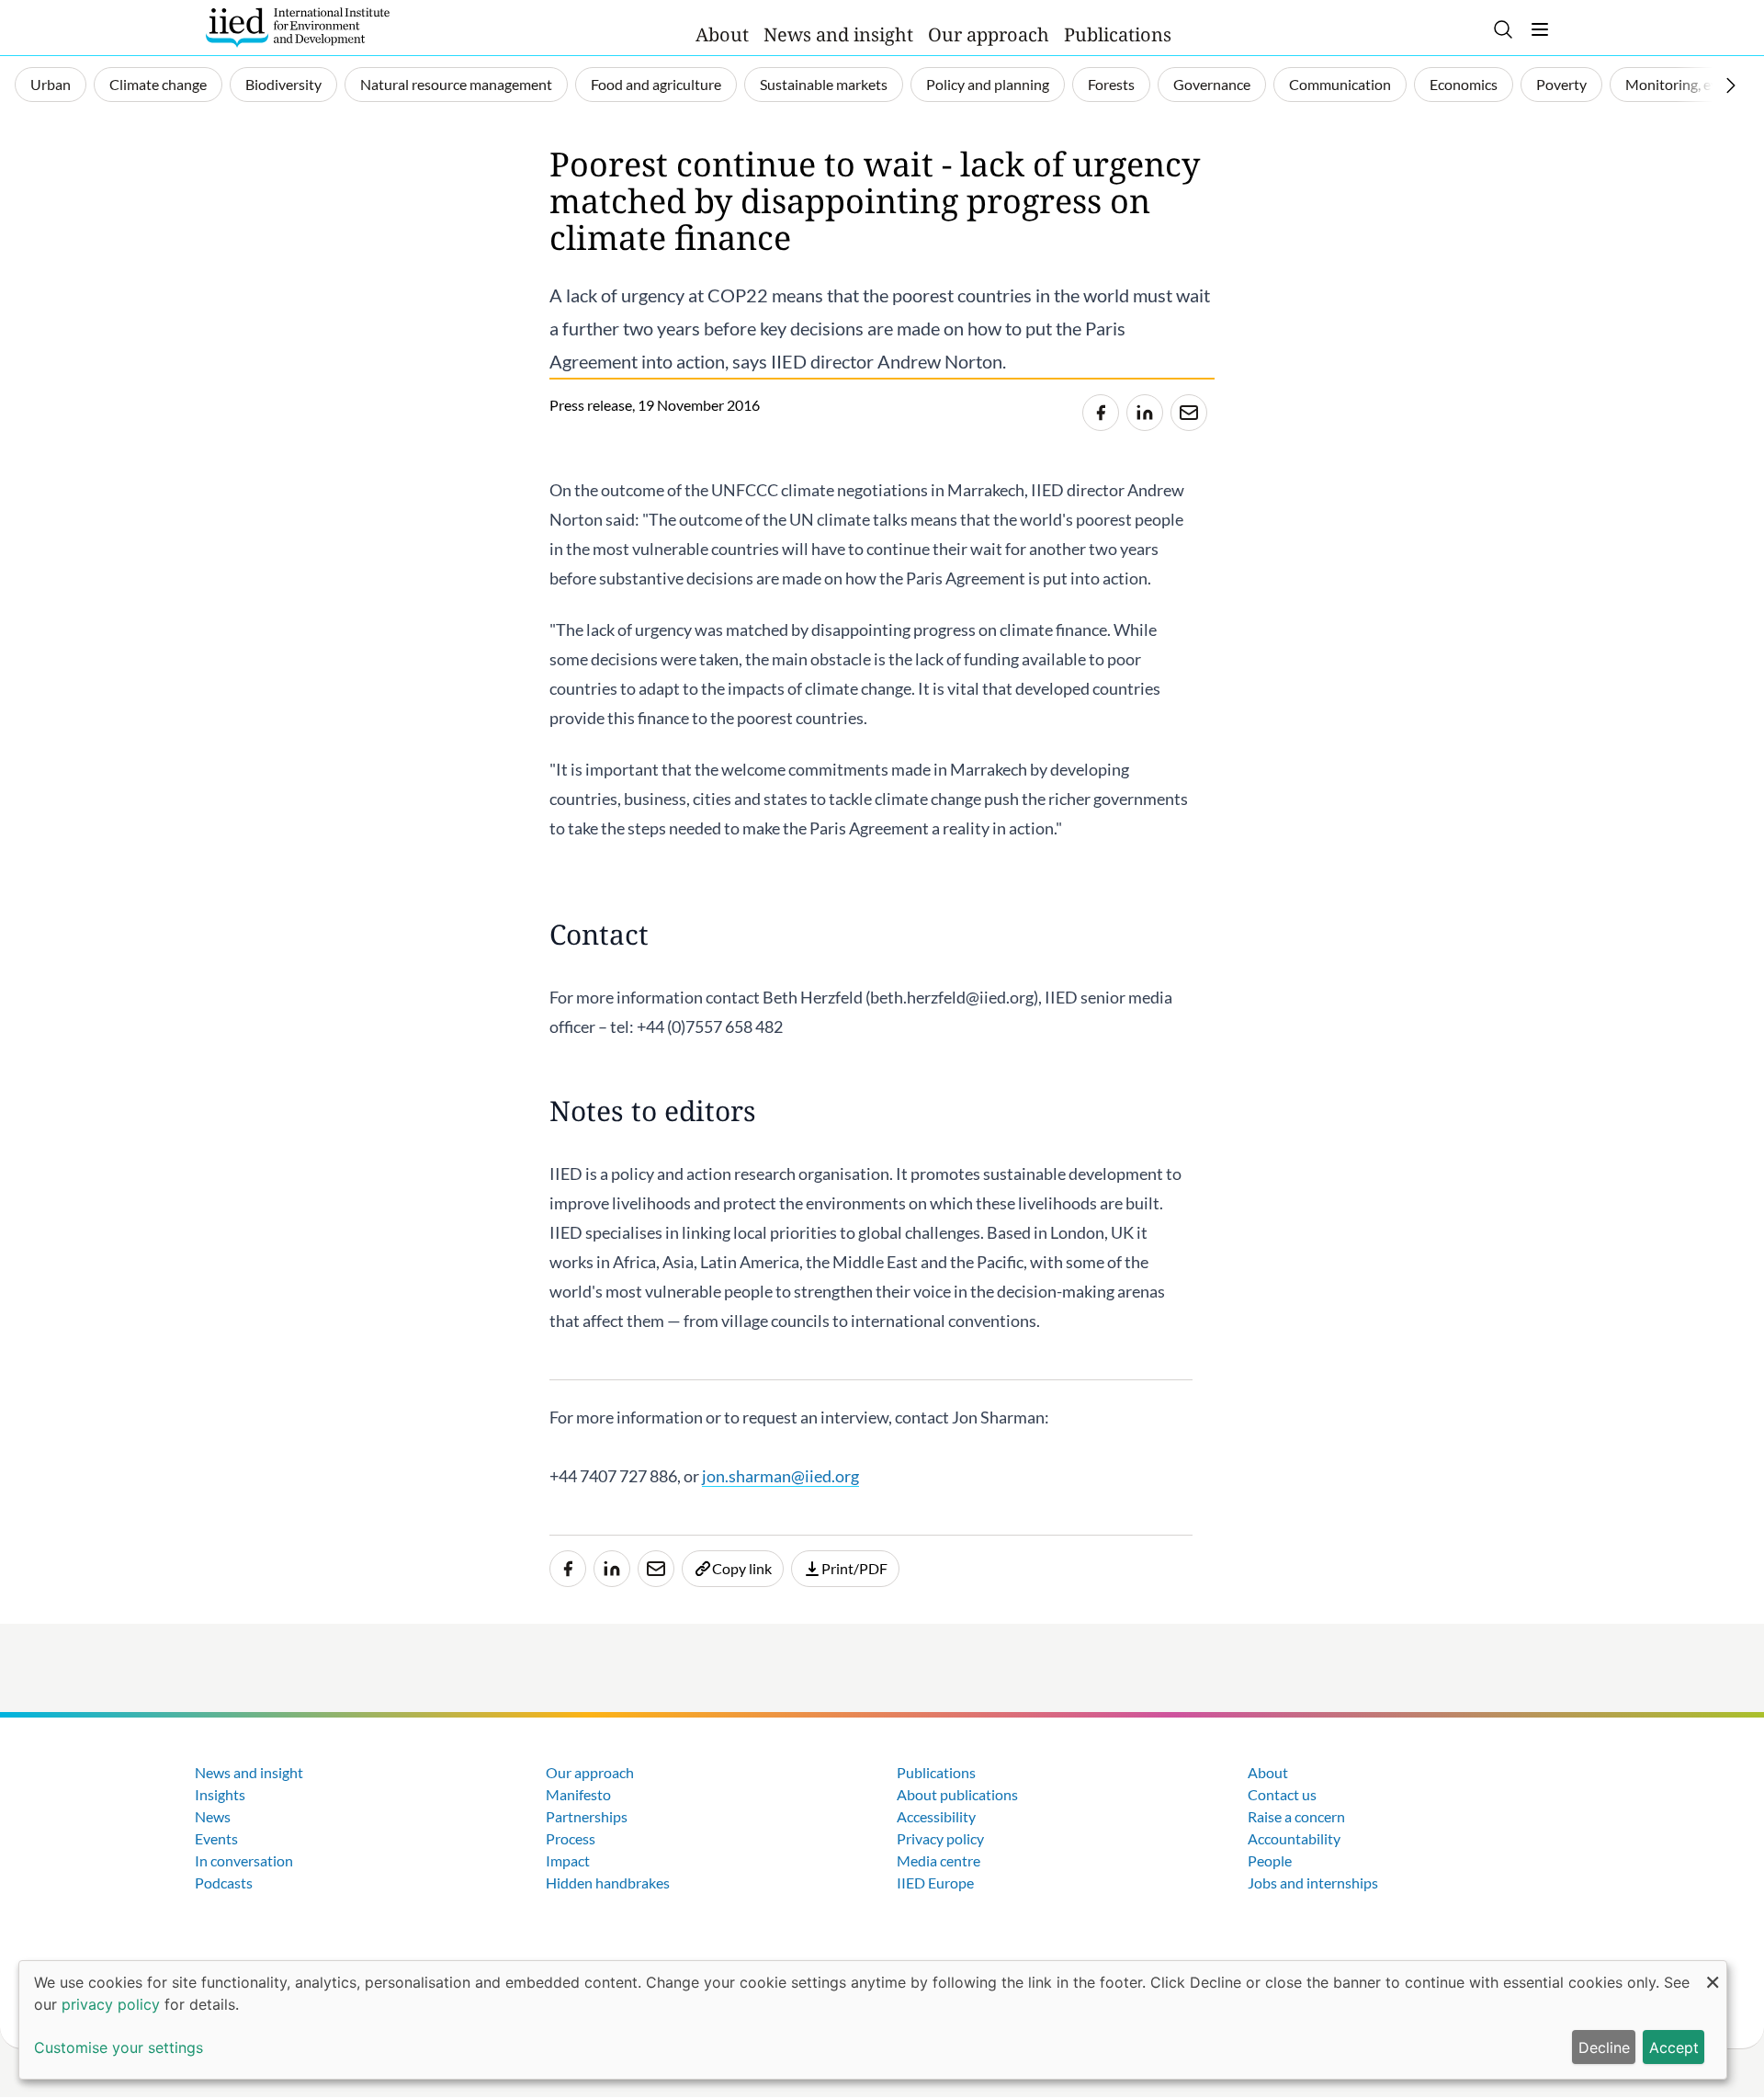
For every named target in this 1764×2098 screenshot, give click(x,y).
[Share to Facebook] (1101, 413)
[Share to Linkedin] (1145, 413)
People (1270, 1860)
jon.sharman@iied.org (780, 1476)
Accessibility (936, 1816)
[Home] (298, 28)
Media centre (939, 1860)
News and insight (838, 34)
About (722, 34)
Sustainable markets (824, 84)
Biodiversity (283, 84)
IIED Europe (935, 1883)
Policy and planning (988, 84)
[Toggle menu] (1540, 29)
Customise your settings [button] (119, 2047)
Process (571, 1838)
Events (216, 1838)
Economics (1464, 84)
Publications (1118, 34)
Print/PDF (854, 1568)
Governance (1212, 84)
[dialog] (873, 2020)
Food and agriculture (656, 84)
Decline (1604, 2047)
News (213, 1816)
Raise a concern (1296, 1816)
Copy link (742, 1568)
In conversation (244, 1860)
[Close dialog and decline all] (1713, 1973)
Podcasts (224, 1883)
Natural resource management (456, 84)
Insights (220, 1794)
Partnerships (587, 1816)
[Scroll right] (1731, 85)
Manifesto (578, 1794)
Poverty (1561, 84)
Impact (568, 1860)
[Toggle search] (1503, 29)
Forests (1111, 84)
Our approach (989, 34)
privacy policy (111, 2004)
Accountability (1294, 1838)
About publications (957, 1794)
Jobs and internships (1313, 1883)
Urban (51, 84)
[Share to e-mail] (1189, 413)
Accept (1674, 2047)
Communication (1340, 84)
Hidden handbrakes (608, 1883)
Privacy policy (940, 1838)
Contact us (1282, 1794)
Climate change (158, 84)
